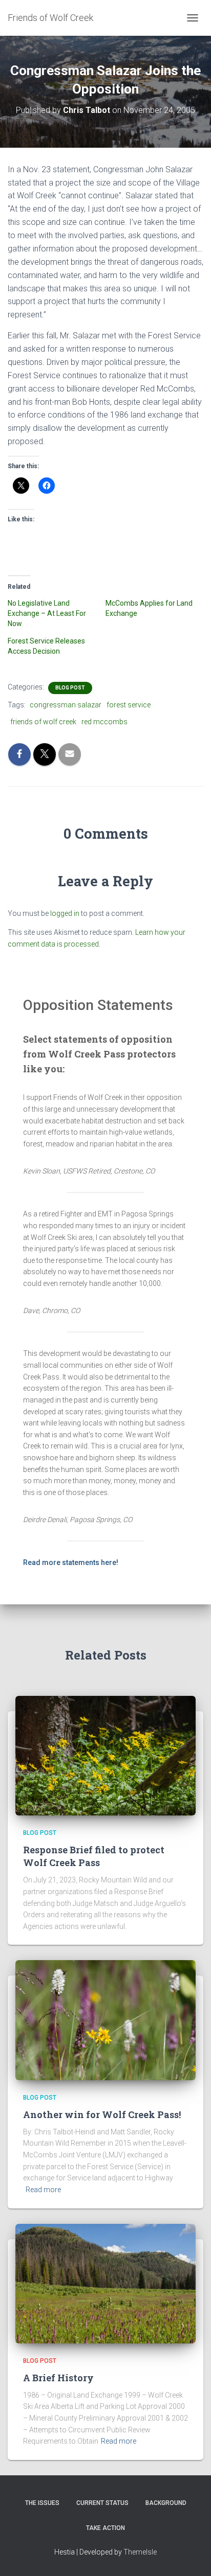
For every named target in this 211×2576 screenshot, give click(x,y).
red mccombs (104, 722)
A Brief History (58, 2378)
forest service (129, 705)
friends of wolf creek (43, 722)
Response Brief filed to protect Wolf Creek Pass (94, 1856)
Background (166, 2503)
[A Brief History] (105, 2283)
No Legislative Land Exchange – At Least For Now (47, 613)
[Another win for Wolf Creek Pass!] (105, 2019)
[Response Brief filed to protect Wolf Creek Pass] (105, 1755)
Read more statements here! (71, 1562)
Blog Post (70, 688)
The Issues (42, 2503)
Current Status (102, 2503)
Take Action (105, 2528)
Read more (43, 2190)
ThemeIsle (140, 2552)
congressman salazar (66, 705)
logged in (65, 913)
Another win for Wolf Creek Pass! (102, 2114)
